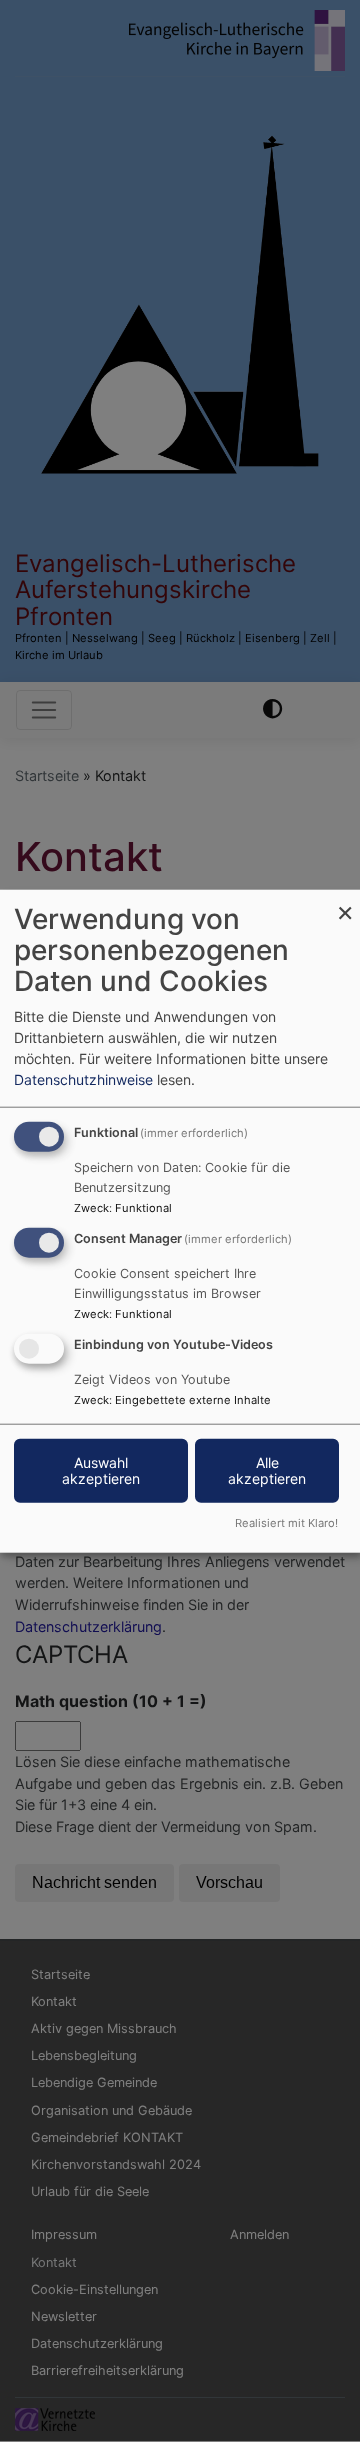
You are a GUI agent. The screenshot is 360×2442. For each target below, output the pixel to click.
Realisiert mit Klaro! (286, 1522)
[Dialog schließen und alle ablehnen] (345, 902)
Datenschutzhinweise (83, 1079)
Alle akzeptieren (267, 1469)
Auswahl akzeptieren (101, 1469)
